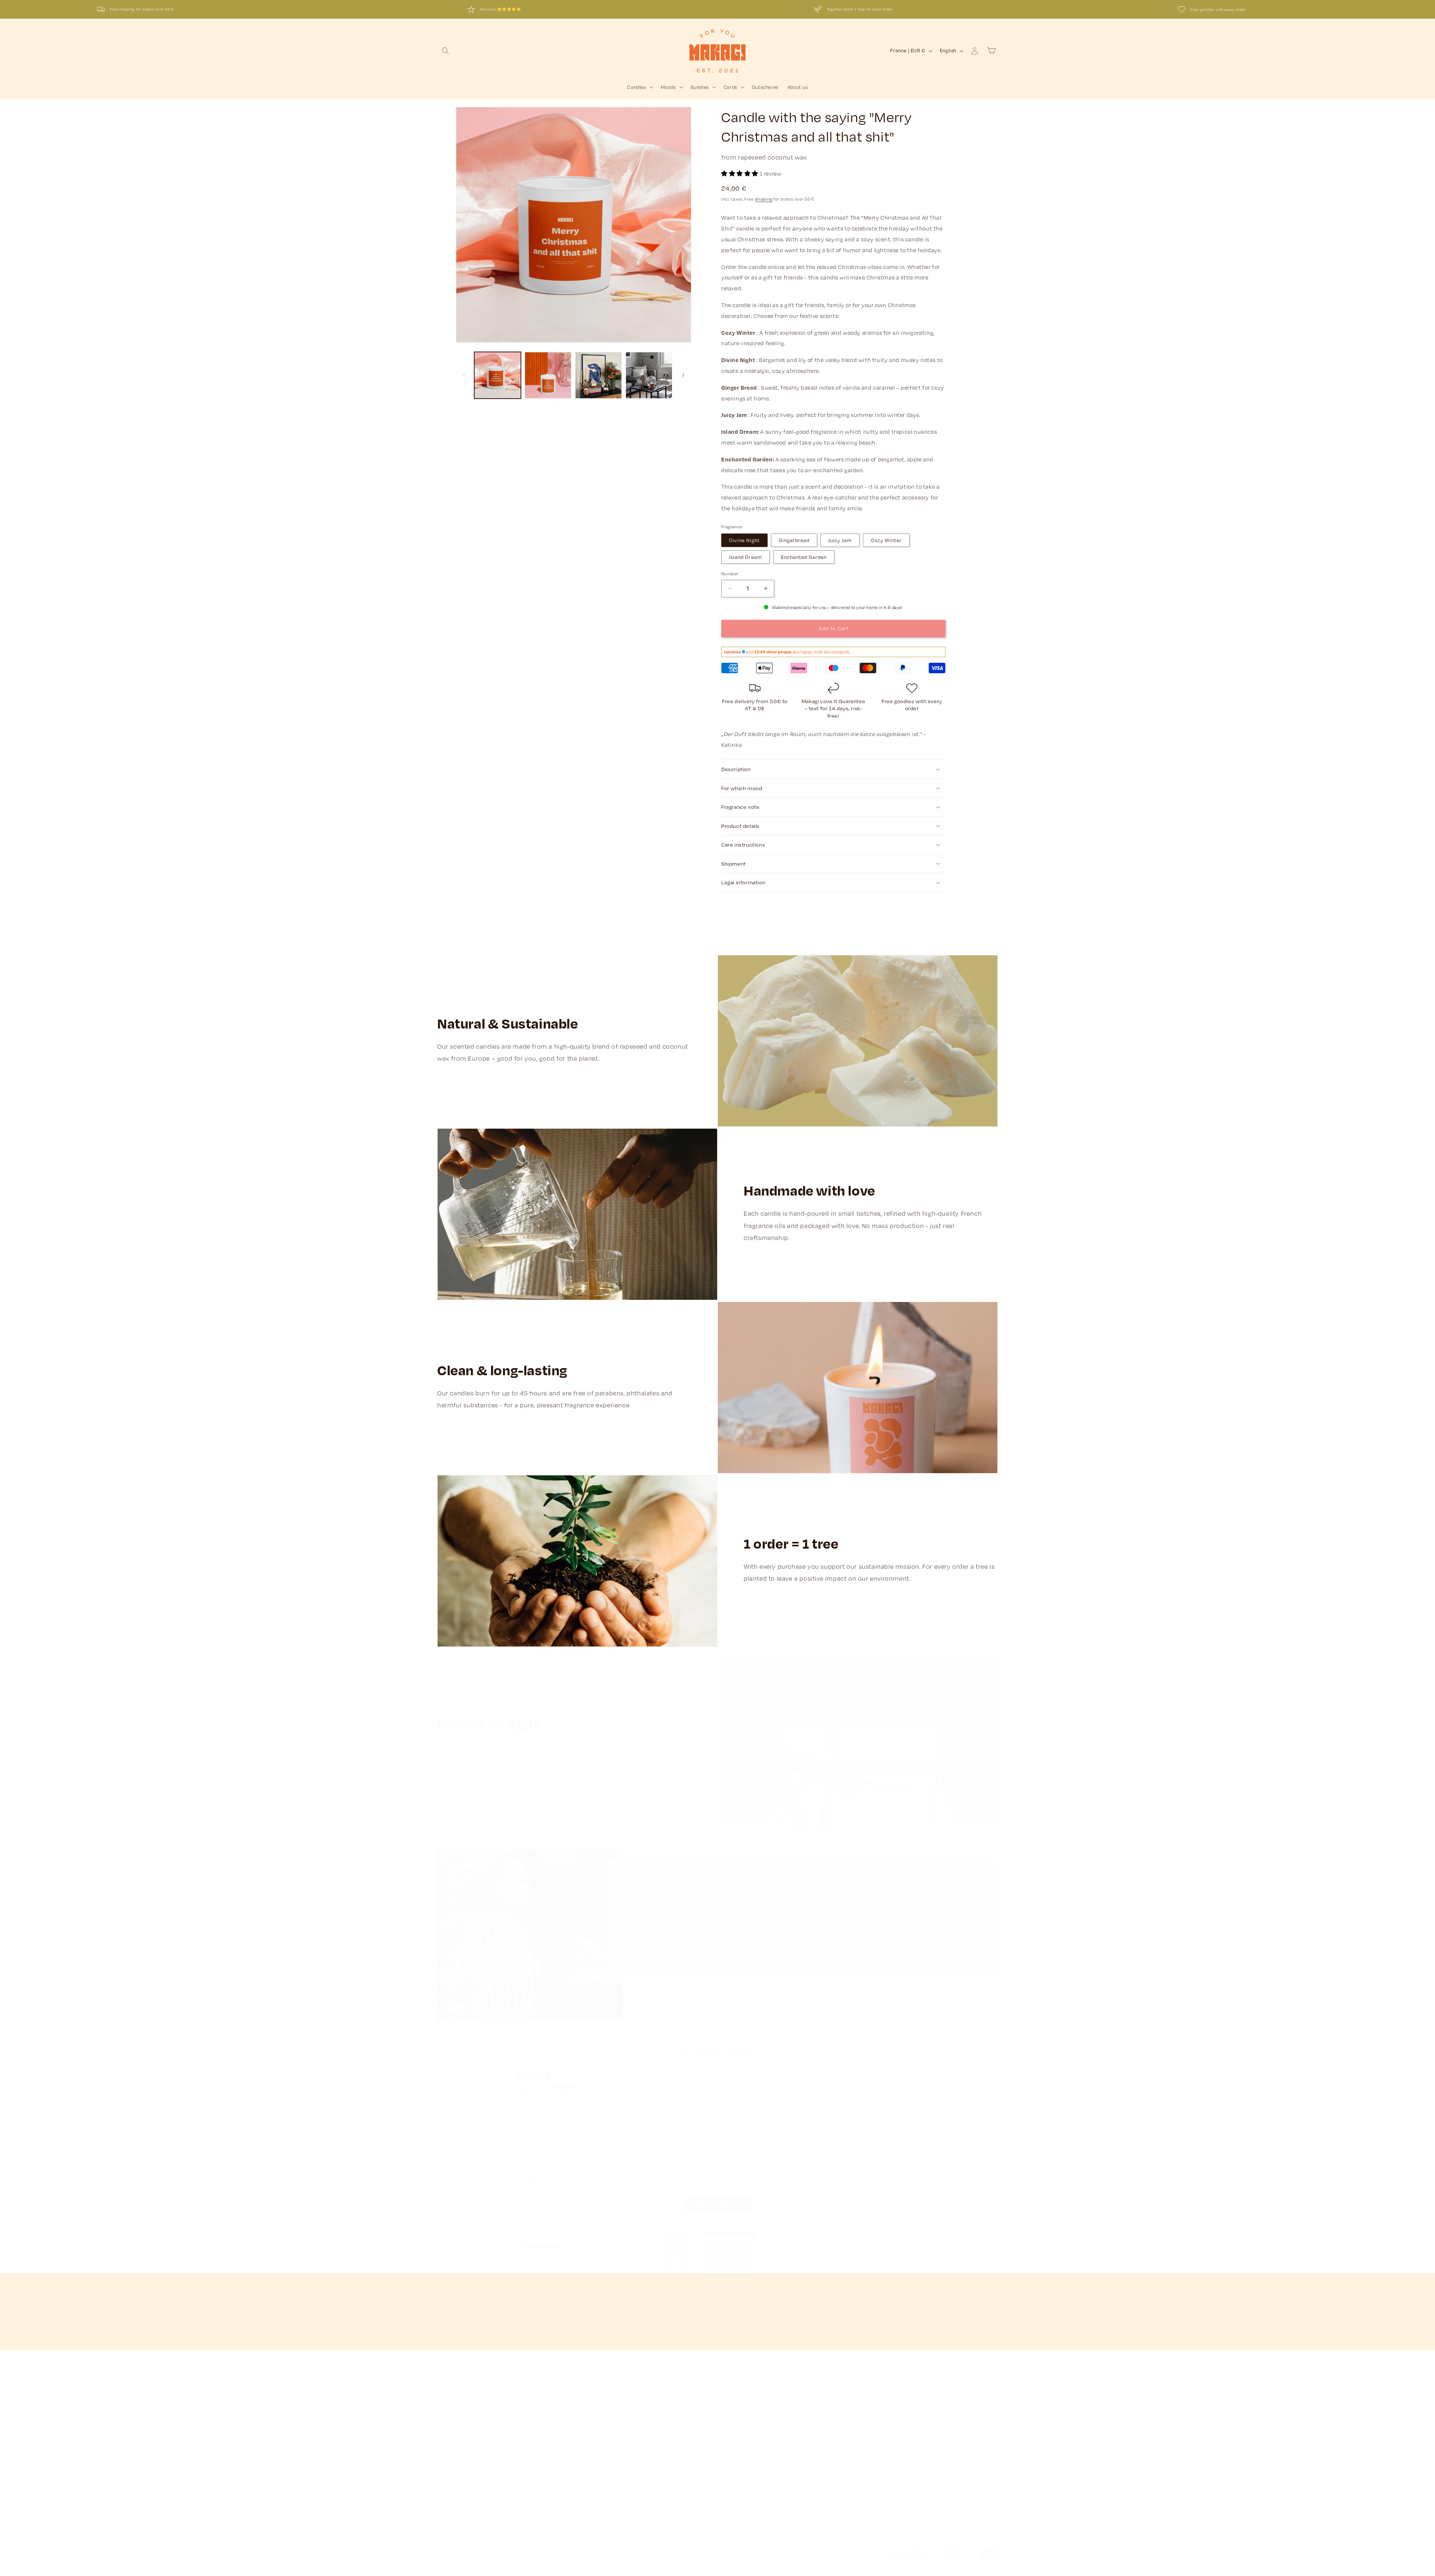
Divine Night (744, 540)
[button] (445, 51)
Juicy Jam (840, 540)
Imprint (633, 2423)
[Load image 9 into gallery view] (498, 375)
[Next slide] (936, 2138)
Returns (446, 2449)
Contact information (671, 2572)
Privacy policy (523, 2572)
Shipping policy (598, 2572)
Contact (447, 2423)
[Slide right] (683, 375)
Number (730, 573)
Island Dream (746, 557)
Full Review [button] (530, 2177)
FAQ (442, 2462)
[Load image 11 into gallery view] (598, 375)
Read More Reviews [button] (717, 2205)
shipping (764, 199)
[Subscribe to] (776, 2330)
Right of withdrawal (647, 2449)
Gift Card (448, 2476)
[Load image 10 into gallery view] (548, 375)
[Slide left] (464, 375)
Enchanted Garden (804, 557)
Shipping (447, 2436)
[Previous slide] (499, 2138)
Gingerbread (794, 540)
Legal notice (632, 2572)
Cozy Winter (886, 540)
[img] (533, 2075)
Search (446, 2410)
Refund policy (489, 2572)
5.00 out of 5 (581, 2246)
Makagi (461, 2572)
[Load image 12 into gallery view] (649, 375)
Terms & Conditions (647, 2410)
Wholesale (449, 2489)
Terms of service (560, 2572)
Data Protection (643, 2436)
